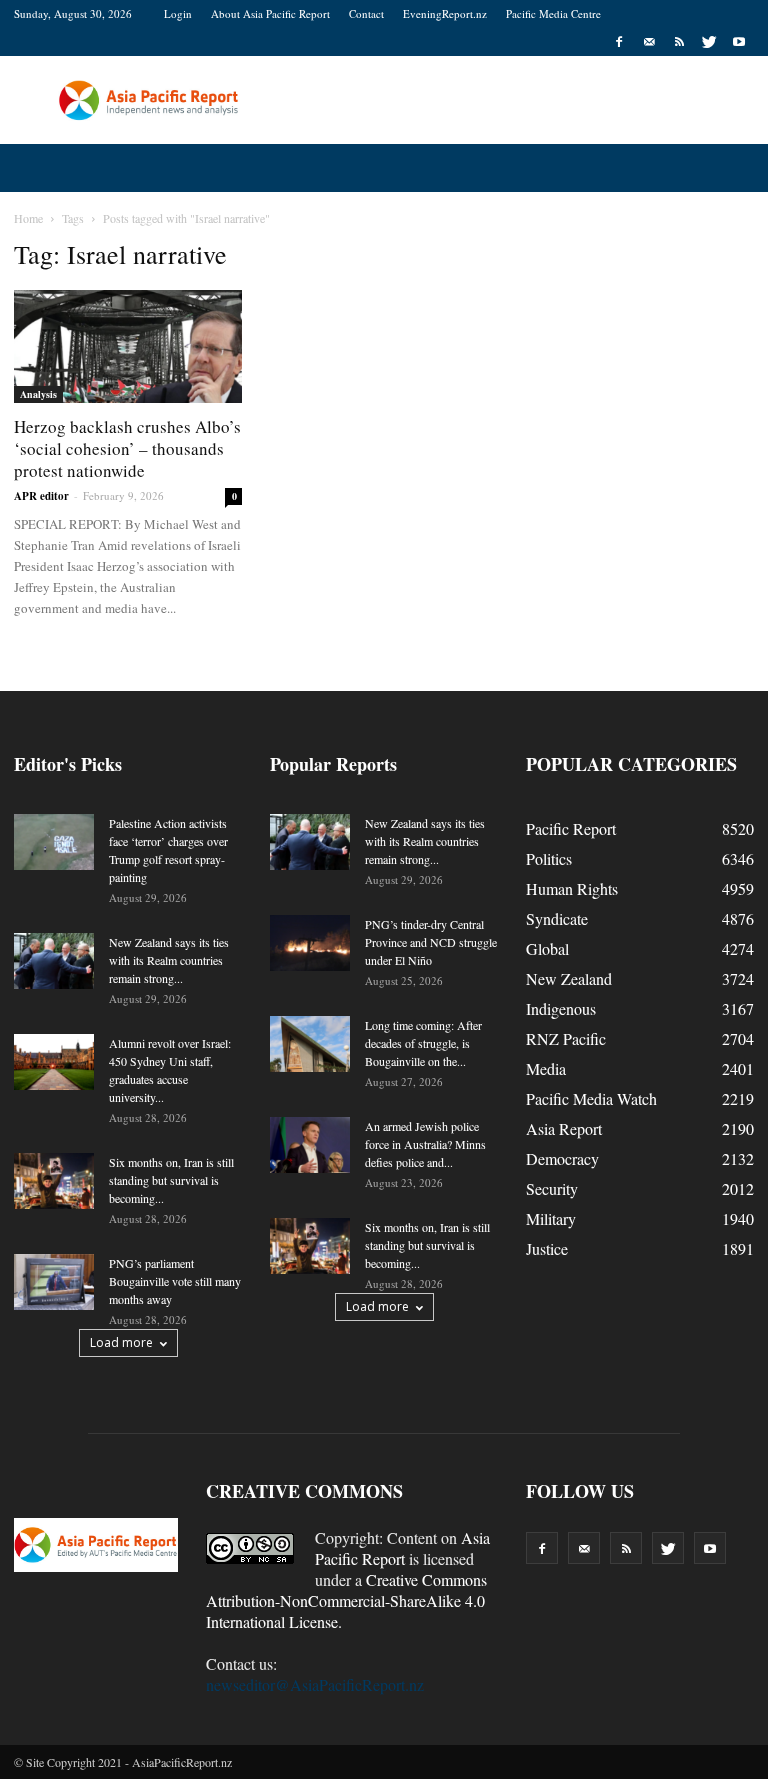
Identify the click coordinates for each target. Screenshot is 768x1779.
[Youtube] (739, 42)
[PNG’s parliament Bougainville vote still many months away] (54, 1282)
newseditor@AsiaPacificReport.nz (315, 1684)
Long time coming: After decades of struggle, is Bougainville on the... (423, 1043)
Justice (547, 1248)
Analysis (38, 394)
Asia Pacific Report (402, 1548)
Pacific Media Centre (553, 13)
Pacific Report (571, 828)
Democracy (562, 1158)
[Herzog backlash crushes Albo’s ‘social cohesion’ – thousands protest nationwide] (128, 346)
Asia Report (564, 1128)
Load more (121, 1342)
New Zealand (569, 978)
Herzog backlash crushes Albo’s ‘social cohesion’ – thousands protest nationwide (127, 448)
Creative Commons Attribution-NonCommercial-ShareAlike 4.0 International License (346, 1600)
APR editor (41, 496)
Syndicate (557, 918)
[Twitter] (709, 42)
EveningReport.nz (445, 13)
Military (551, 1218)
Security (552, 1188)
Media (546, 1068)
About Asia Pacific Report (270, 13)
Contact (366, 13)
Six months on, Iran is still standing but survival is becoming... (171, 1180)
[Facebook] (619, 42)
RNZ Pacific (566, 1038)
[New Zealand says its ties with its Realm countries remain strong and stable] (54, 961)
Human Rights (572, 888)
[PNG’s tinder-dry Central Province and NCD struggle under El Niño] (310, 943)
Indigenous (561, 1008)
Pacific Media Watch (591, 1098)
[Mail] (649, 42)
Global (547, 948)
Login (178, 13)
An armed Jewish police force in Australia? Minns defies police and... (425, 1144)
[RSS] (679, 42)
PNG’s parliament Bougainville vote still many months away (175, 1281)
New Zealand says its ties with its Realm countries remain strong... (169, 960)
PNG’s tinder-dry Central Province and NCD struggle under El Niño (431, 942)
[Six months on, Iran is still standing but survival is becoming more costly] (54, 1181)
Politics (549, 858)
